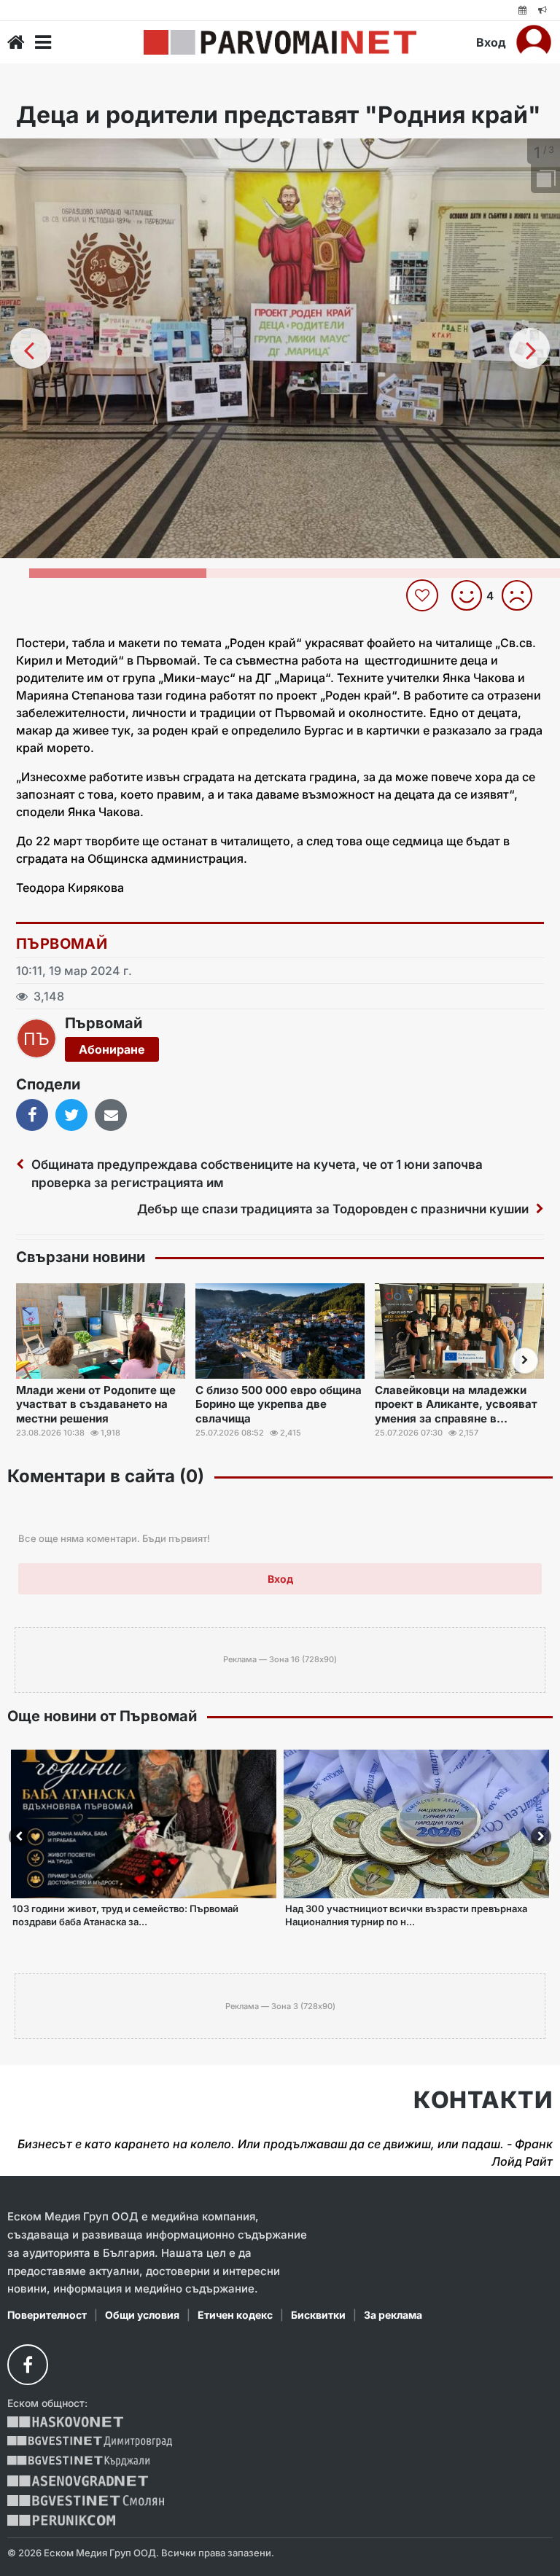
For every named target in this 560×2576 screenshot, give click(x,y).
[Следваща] (529, 348)
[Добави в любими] (424, 595)
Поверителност (47, 2315)
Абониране (112, 1049)
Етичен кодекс (235, 2315)
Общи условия (142, 2315)
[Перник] (61, 2520)
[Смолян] (86, 2501)
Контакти (483, 2100)
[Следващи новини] (525, 1361)
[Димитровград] (90, 2442)
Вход (491, 42)
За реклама (393, 2315)
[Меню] (43, 42)
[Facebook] (28, 2365)
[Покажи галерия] (544, 180)
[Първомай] (280, 42)
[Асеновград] (78, 2481)
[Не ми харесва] (522, 595)
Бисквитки (318, 2315)
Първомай (62, 944)
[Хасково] (65, 2422)
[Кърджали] (78, 2461)
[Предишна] (31, 348)
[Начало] (16, 42)
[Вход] (534, 42)
